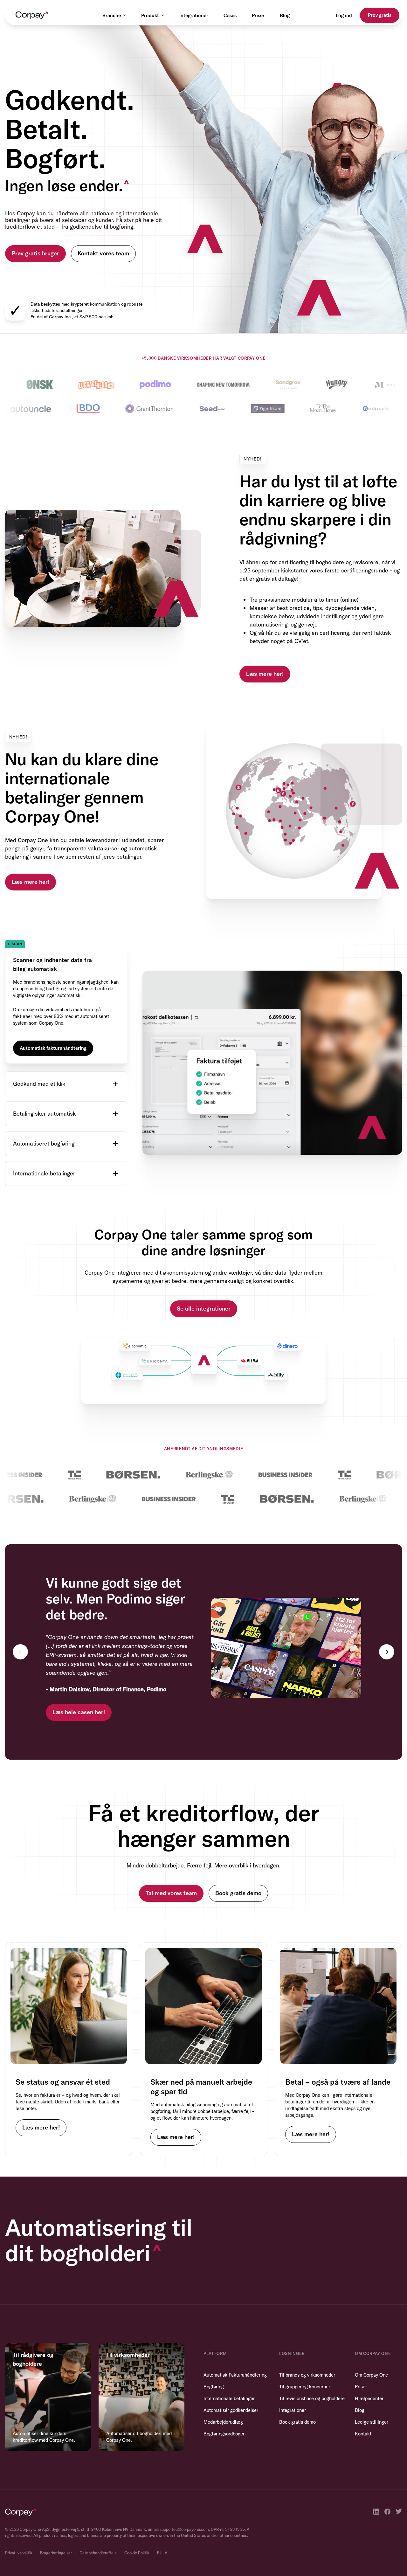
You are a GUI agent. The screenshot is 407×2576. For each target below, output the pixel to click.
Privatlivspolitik (19, 2516)
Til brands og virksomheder (307, 2338)
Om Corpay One (371, 2338)
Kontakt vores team (103, 253)
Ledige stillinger (372, 2385)
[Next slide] (387, 1615)
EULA (162, 2516)
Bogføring (214, 2350)
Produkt (150, 15)
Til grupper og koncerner (305, 2350)
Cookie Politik (137, 2516)
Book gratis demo (238, 1856)
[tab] (66, 956)
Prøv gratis (380, 15)
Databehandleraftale (98, 2516)
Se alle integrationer (204, 1272)
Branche (112, 15)
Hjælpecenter (369, 2361)
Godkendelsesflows (41, 1040)
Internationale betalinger (229, 2361)
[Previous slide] (20, 1615)
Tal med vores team (171, 1856)
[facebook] (387, 2475)
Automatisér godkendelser (231, 2373)
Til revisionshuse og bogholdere (312, 2361)
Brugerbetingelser (56, 2516)
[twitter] (399, 2475)
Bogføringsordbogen (224, 2397)
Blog (285, 15)
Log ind (344, 15)
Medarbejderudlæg (223, 2385)
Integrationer (194, 15)
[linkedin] (376, 2475)
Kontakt (363, 2397)
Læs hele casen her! (79, 1675)
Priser (258, 15)
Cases (230, 15)
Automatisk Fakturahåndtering (235, 2338)
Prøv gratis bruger (35, 253)
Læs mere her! (265, 674)
